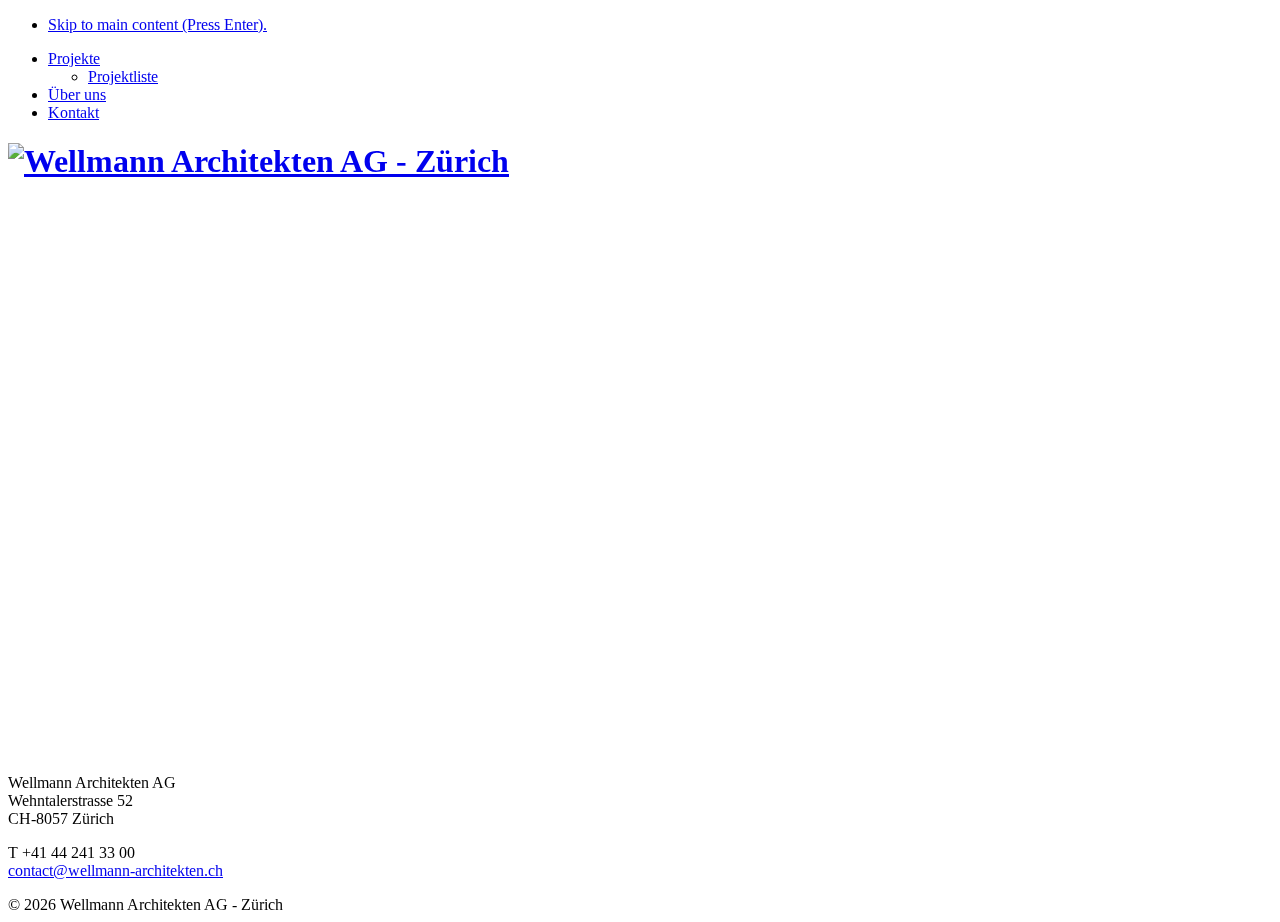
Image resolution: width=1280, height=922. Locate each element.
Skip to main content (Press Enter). (157, 24)
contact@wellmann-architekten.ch (115, 870)
